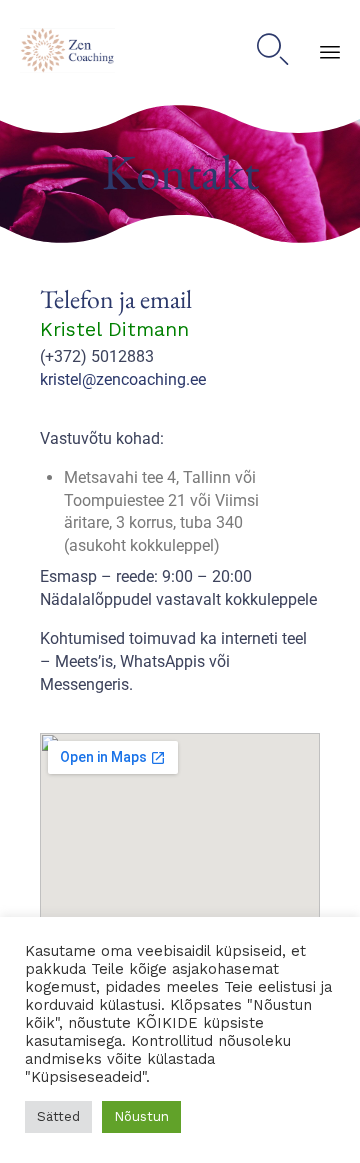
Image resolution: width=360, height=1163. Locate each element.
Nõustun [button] (141, 1116)
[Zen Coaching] (67, 50)
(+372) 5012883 (97, 356)
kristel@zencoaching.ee (123, 379)
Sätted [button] (58, 1116)
